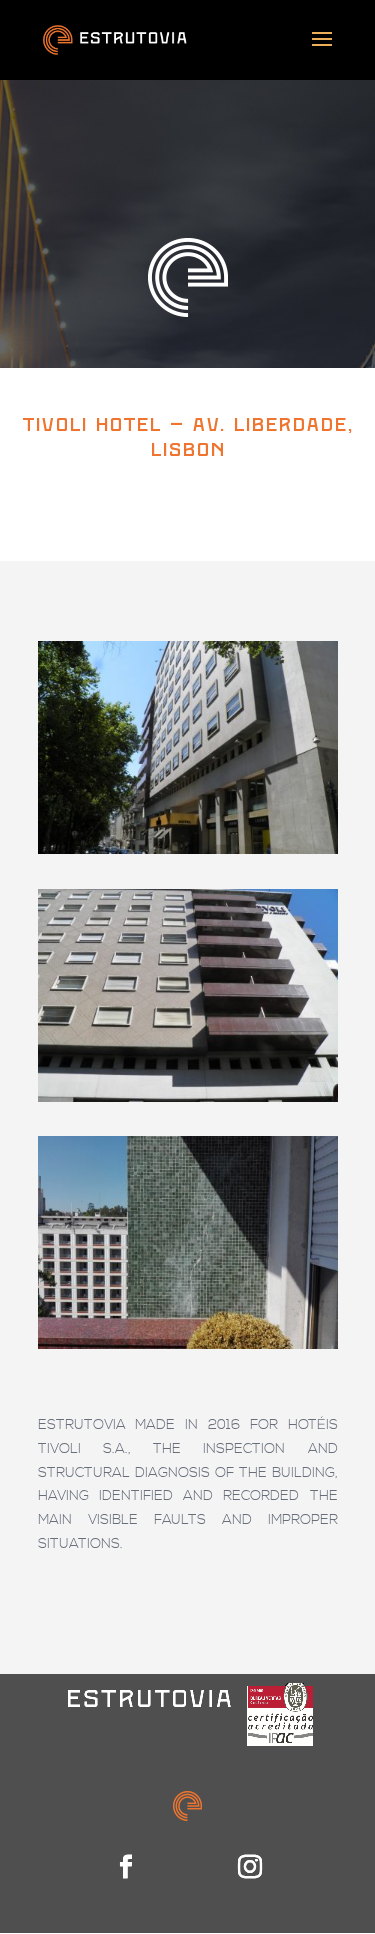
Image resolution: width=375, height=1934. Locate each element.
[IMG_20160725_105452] (188, 1349)
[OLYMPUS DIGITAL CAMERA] (188, 854)
